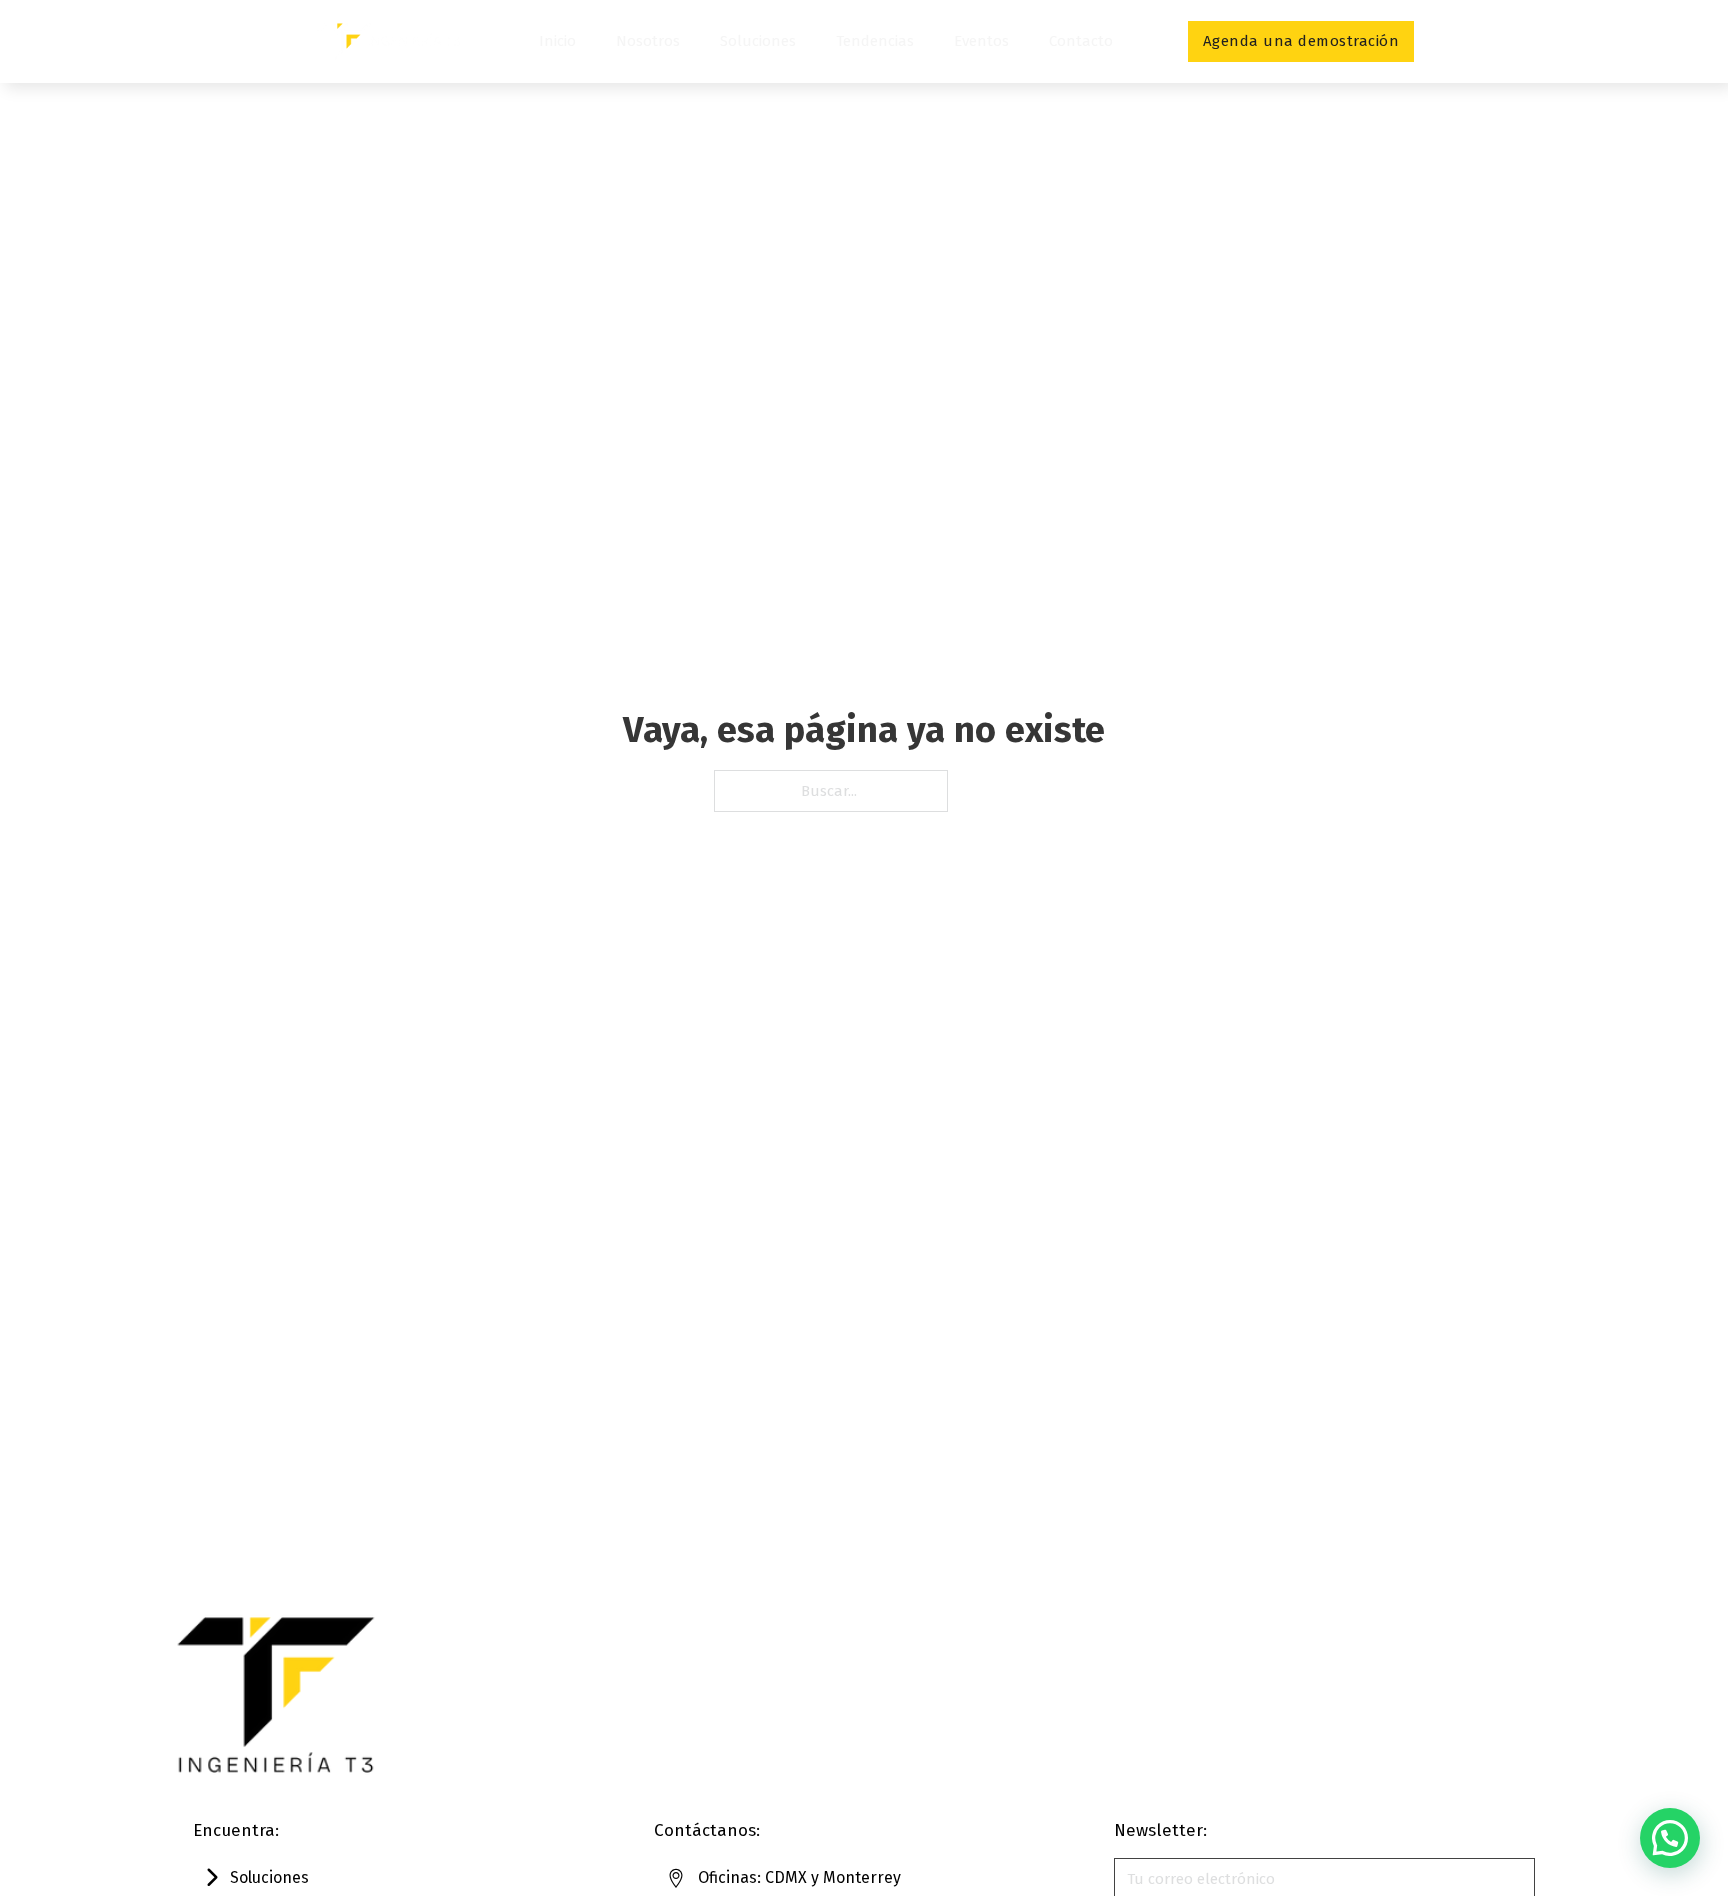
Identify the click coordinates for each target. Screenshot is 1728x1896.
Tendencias (875, 41)
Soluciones (758, 41)
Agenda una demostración (1301, 41)
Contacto (1081, 41)
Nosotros (648, 41)
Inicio (557, 41)
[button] (1670, 1838)
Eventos (981, 41)
